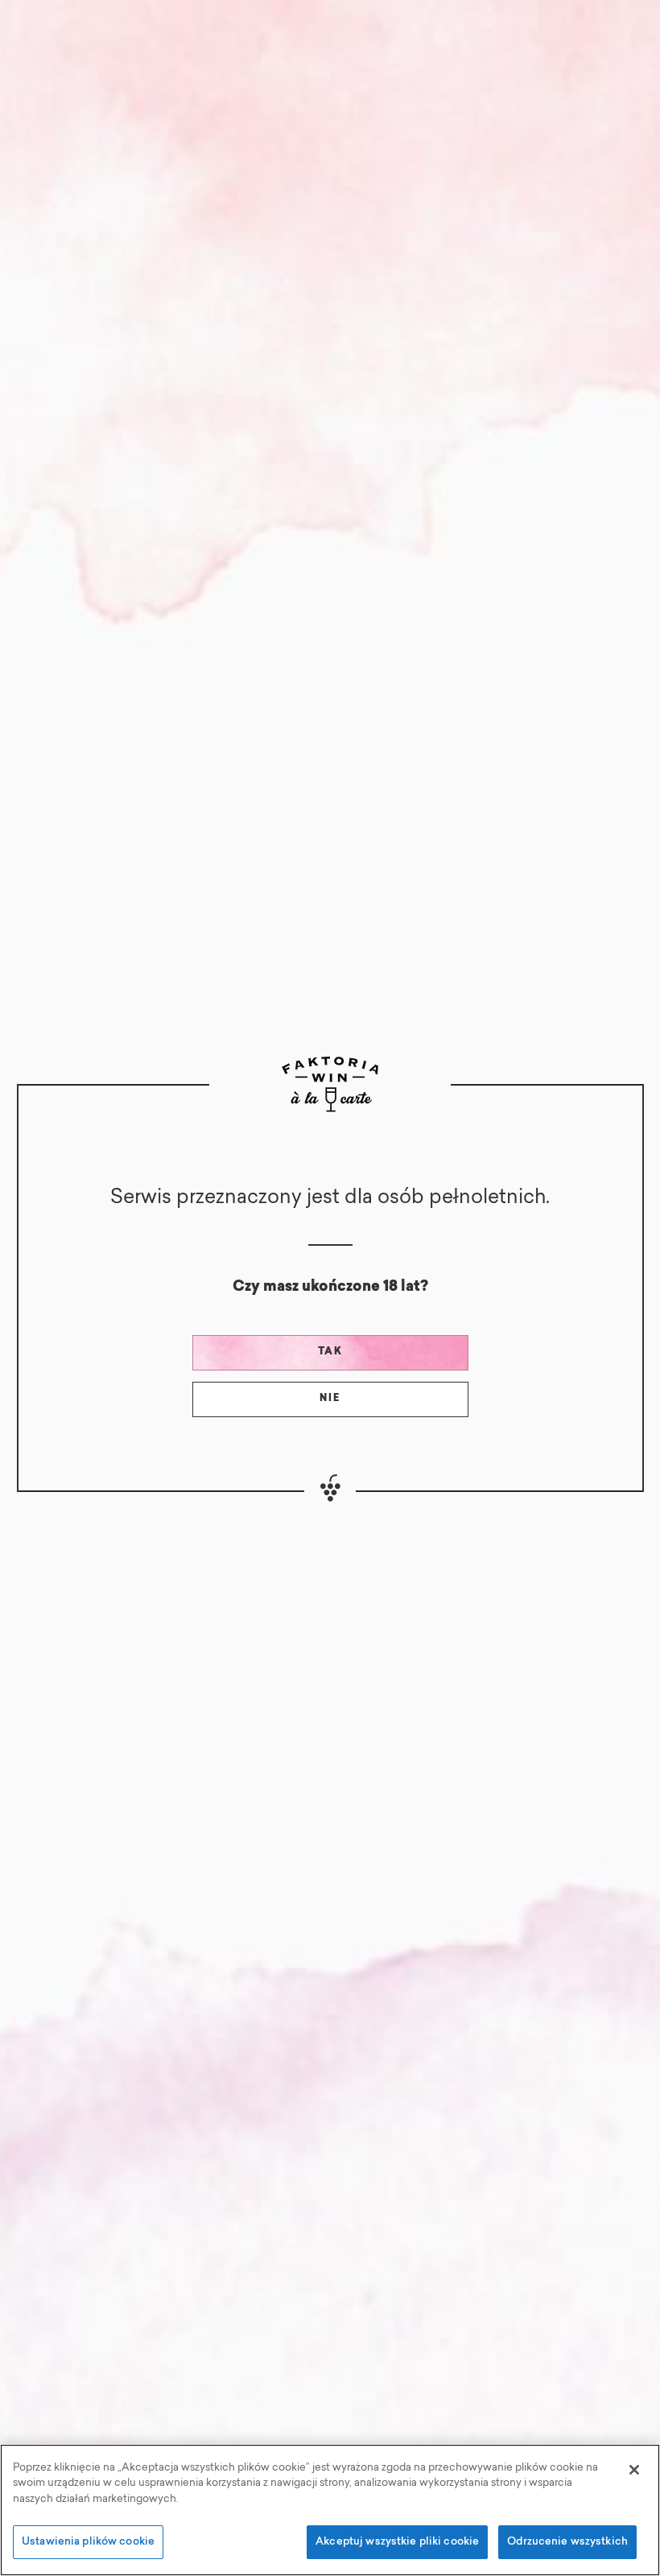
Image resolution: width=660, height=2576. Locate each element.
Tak (330, 1352)
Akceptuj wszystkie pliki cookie (397, 2542)
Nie (330, 1399)
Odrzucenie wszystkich (567, 2542)
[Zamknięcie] (634, 2470)
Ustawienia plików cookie (88, 2542)
